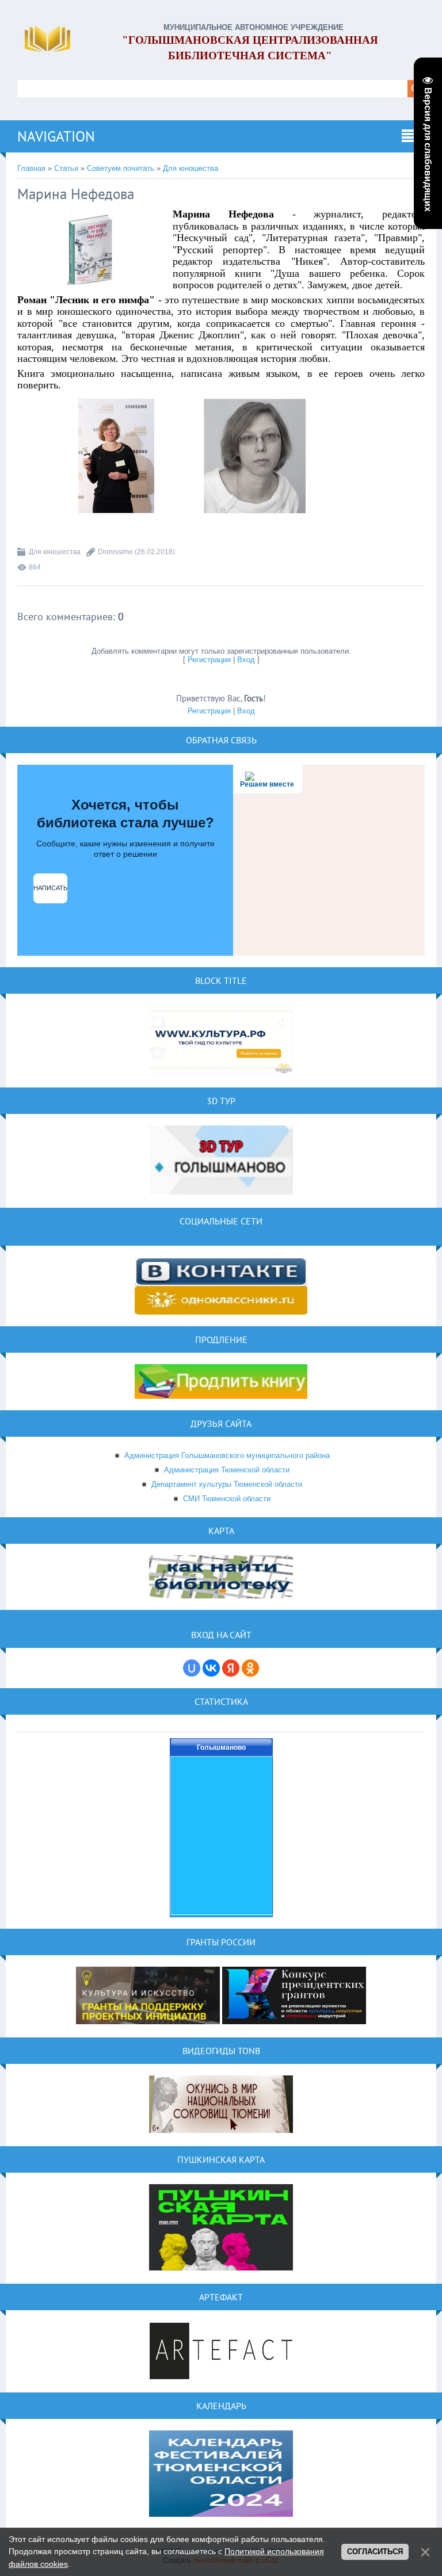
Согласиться (375, 2552)
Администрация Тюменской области (227, 1470)
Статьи (66, 168)
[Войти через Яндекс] (231, 1668)
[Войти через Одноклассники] (250, 1668)
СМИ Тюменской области (227, 1499)
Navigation (56, 136)
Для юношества (190, 168)
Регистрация (209, 660)
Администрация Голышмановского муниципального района (227, 1455)
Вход (246, 660)
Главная (31, 168)
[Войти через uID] (192, 1668)
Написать (50, 888)
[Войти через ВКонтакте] (211, 1668)
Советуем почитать (121, 168)
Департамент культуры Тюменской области (227, 1484)
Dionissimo (115, 552)
